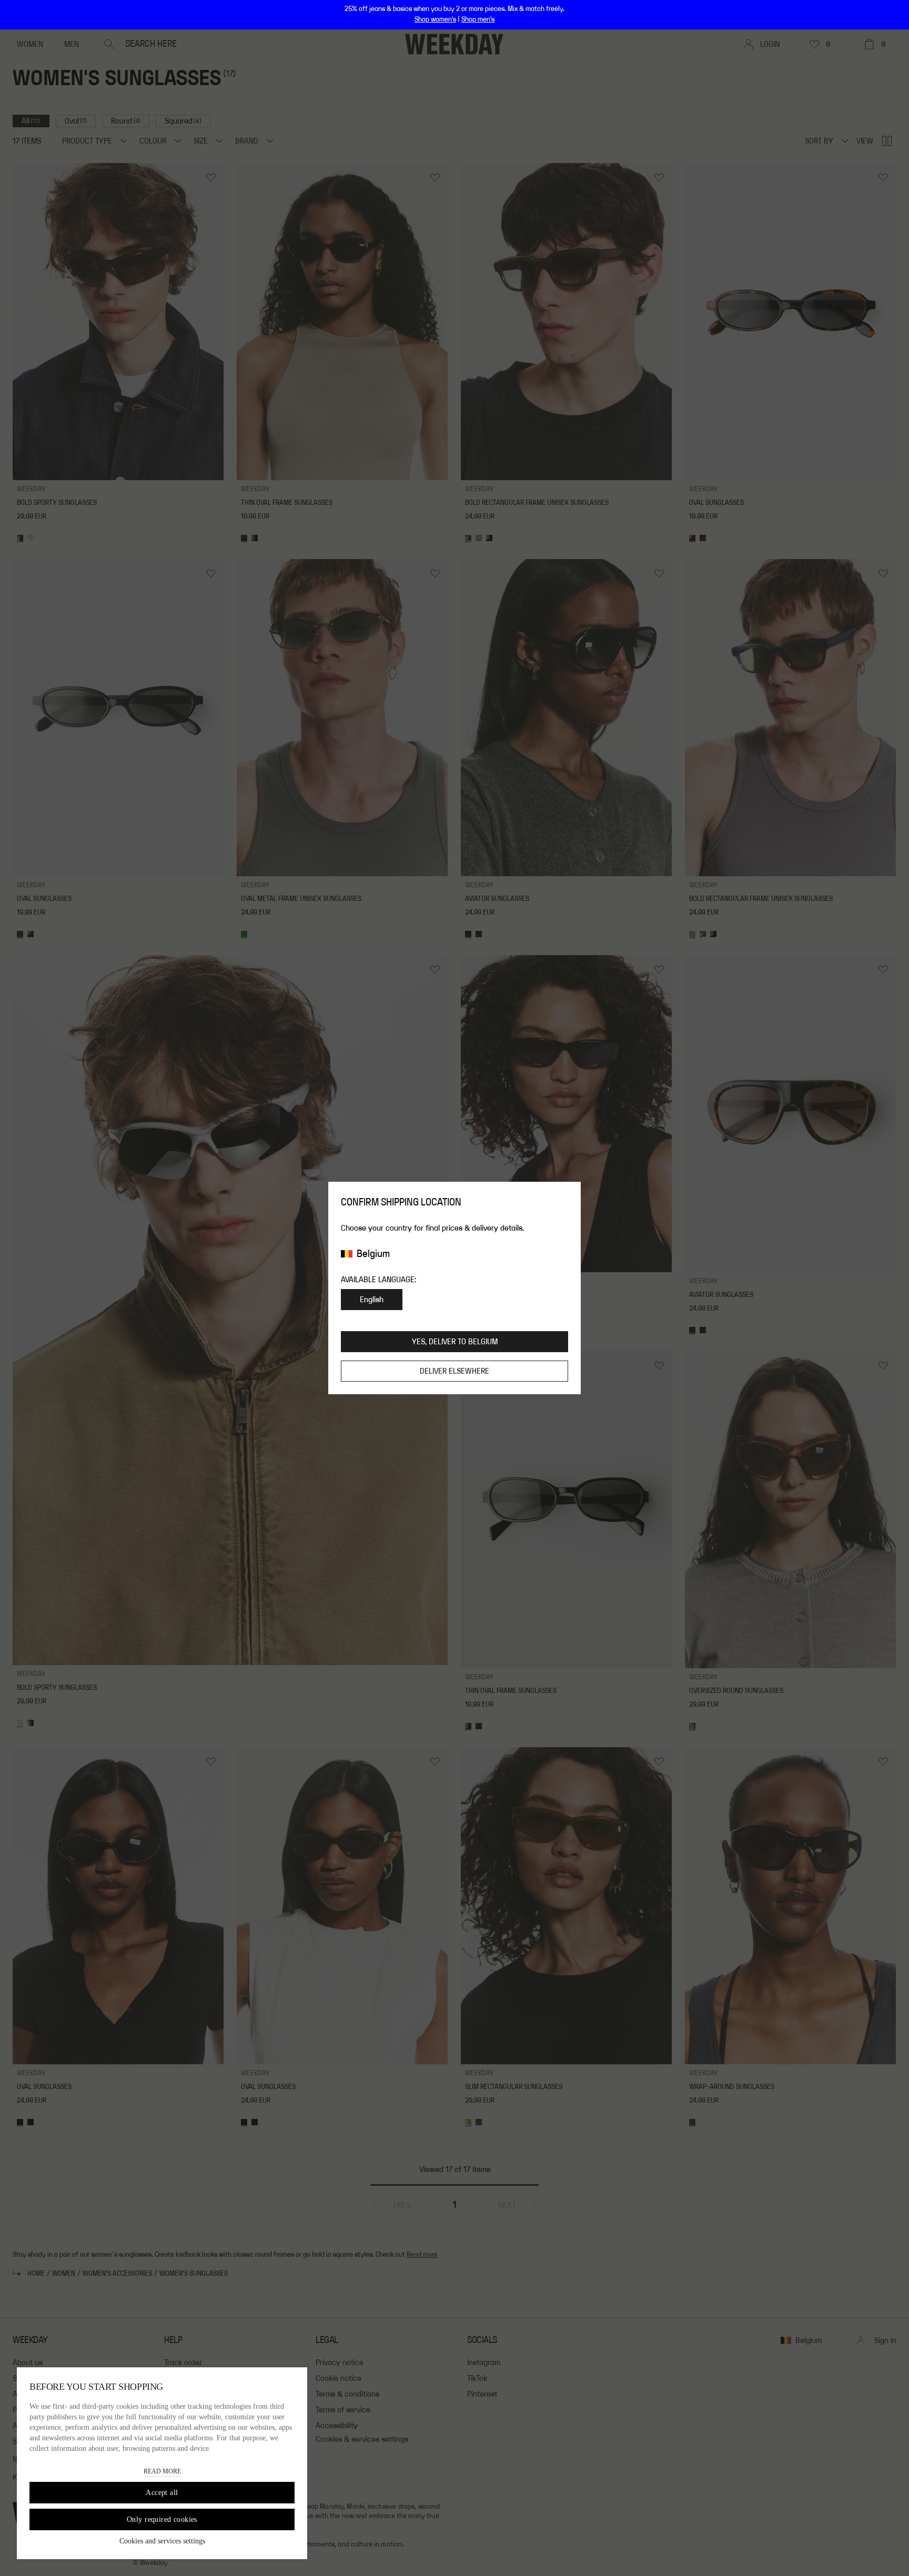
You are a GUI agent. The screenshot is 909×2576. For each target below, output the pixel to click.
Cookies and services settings (162, 2541)
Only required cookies (162, 2519)
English (372, 1300)
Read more (162, 2471)
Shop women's (435, 19)
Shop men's (478, 19)
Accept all (162, 2493)
